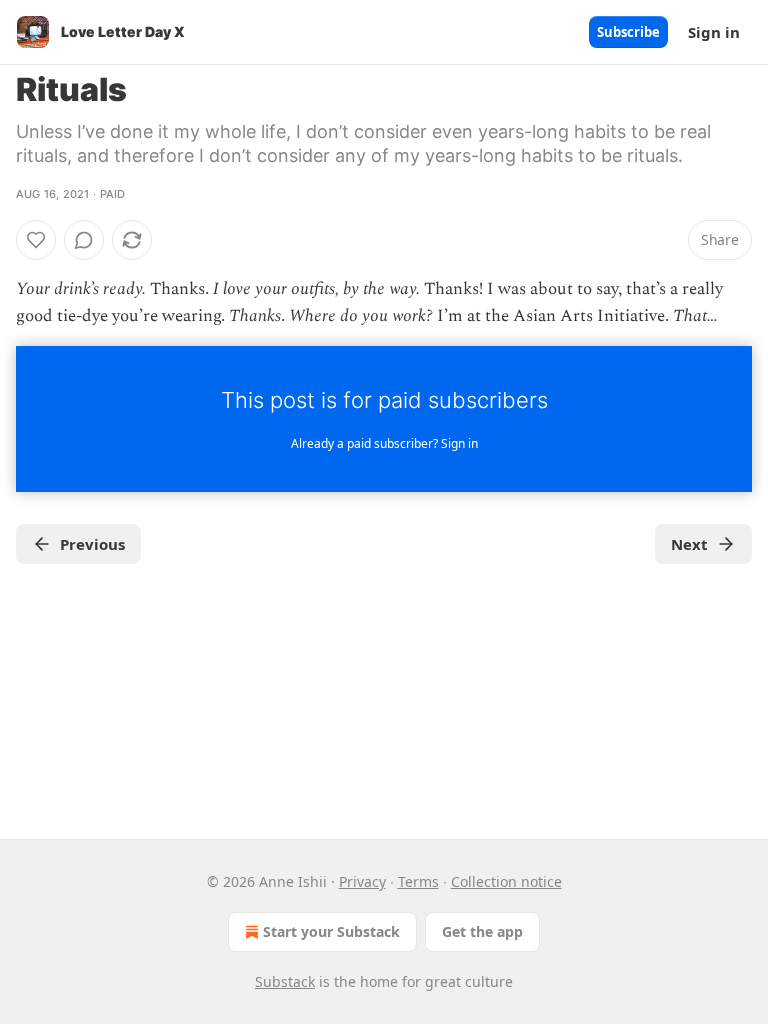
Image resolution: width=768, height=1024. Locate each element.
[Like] (36, 240)
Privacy (362, 881)
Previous (92, 544)
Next (689, 544)
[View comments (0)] (84, 240)
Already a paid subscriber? (384, 443)
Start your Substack (331, 931)
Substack (285, 981)
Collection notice (506, 881)
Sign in (714, 32)
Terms (418, 881)
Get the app (482, 931)
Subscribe (628, 32)
